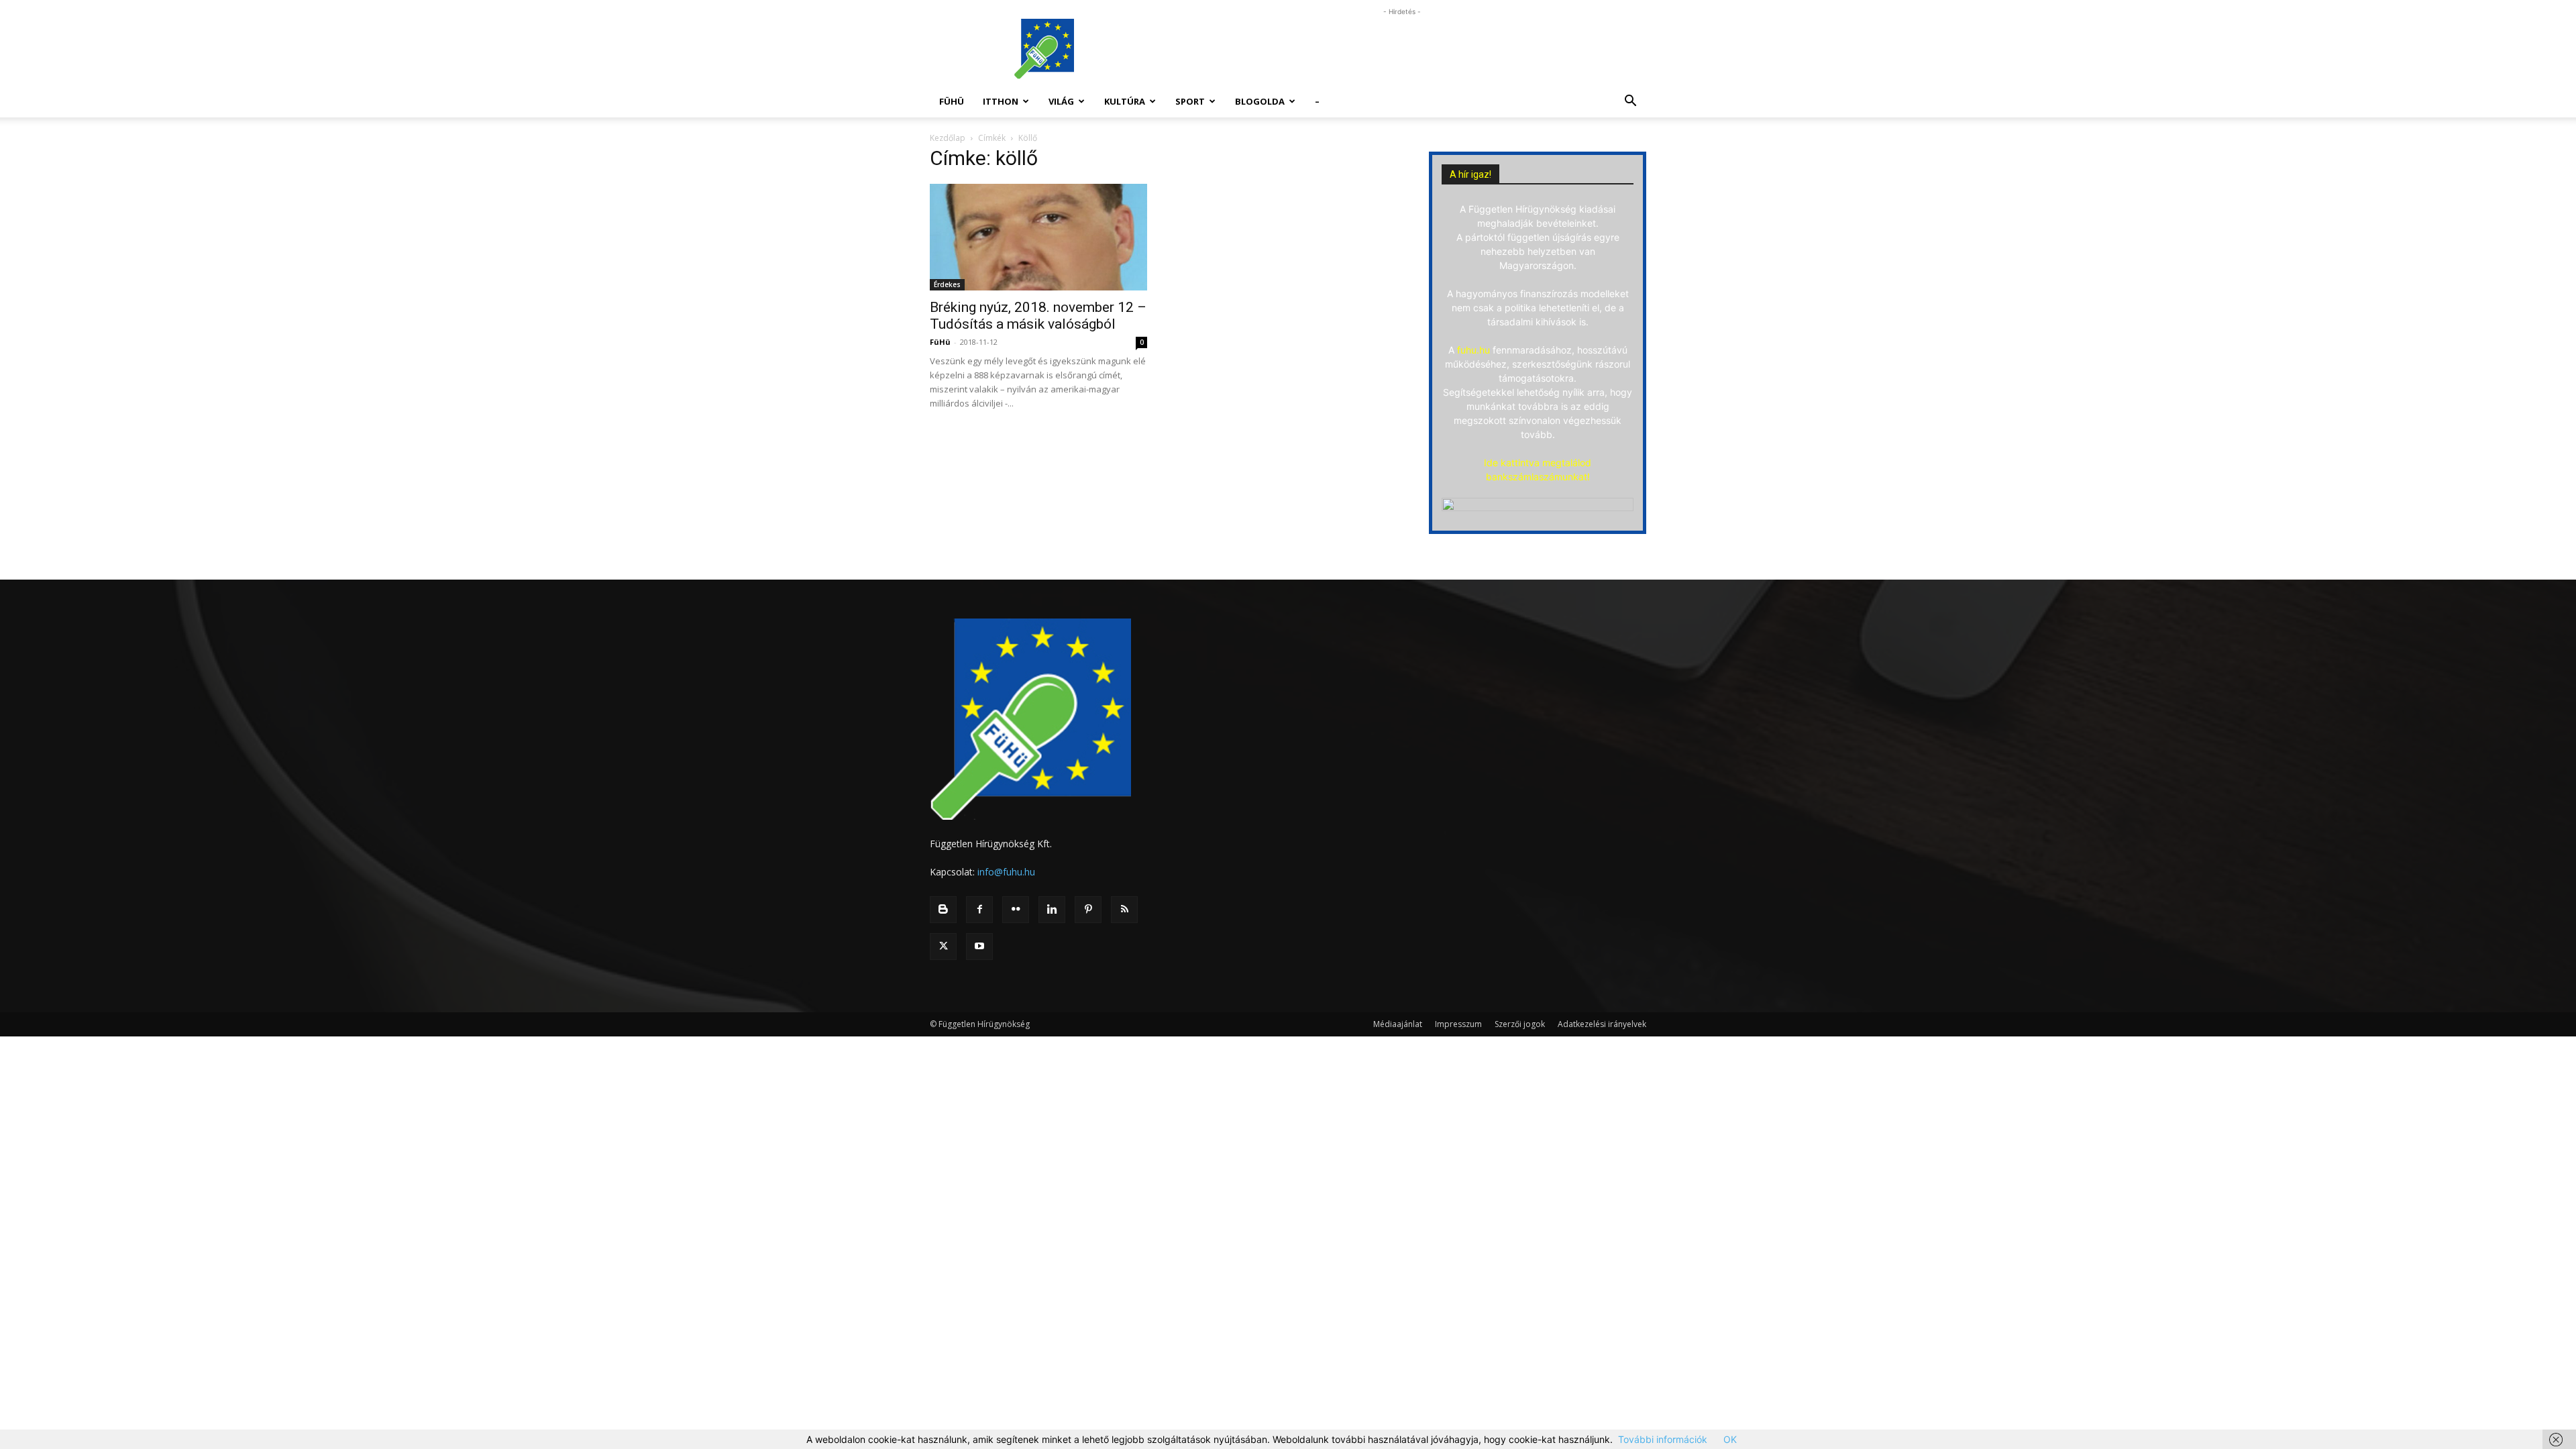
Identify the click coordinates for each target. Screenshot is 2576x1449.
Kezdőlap (948, 138)
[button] (1630, 102)
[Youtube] (979, 947)
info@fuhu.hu (1006, 872)
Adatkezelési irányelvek (1602, 1024)
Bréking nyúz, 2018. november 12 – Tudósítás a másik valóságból (1038, 316)
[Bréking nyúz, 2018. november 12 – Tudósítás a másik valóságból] (1038, 237)
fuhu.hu (1473, 350)
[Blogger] (943, 910)
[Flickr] (1016, 910)
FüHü (952, 101)
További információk (1663, 1439)
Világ (1061, 101)
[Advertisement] (1402, 49)
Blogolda (1260, 101)
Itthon (1001, 101)
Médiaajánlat (1398, 1024)
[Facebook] (979, 910)
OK (1730, 1439)
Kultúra (1125, 101)
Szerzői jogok (1520, 1024)
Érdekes (947, 284)
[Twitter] (943, 947)
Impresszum (1458, 1024)
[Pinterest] (1088, 910)
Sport (1190, 101)
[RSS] (1124, 910)
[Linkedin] (1052, 910)
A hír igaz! (1470, 174)
